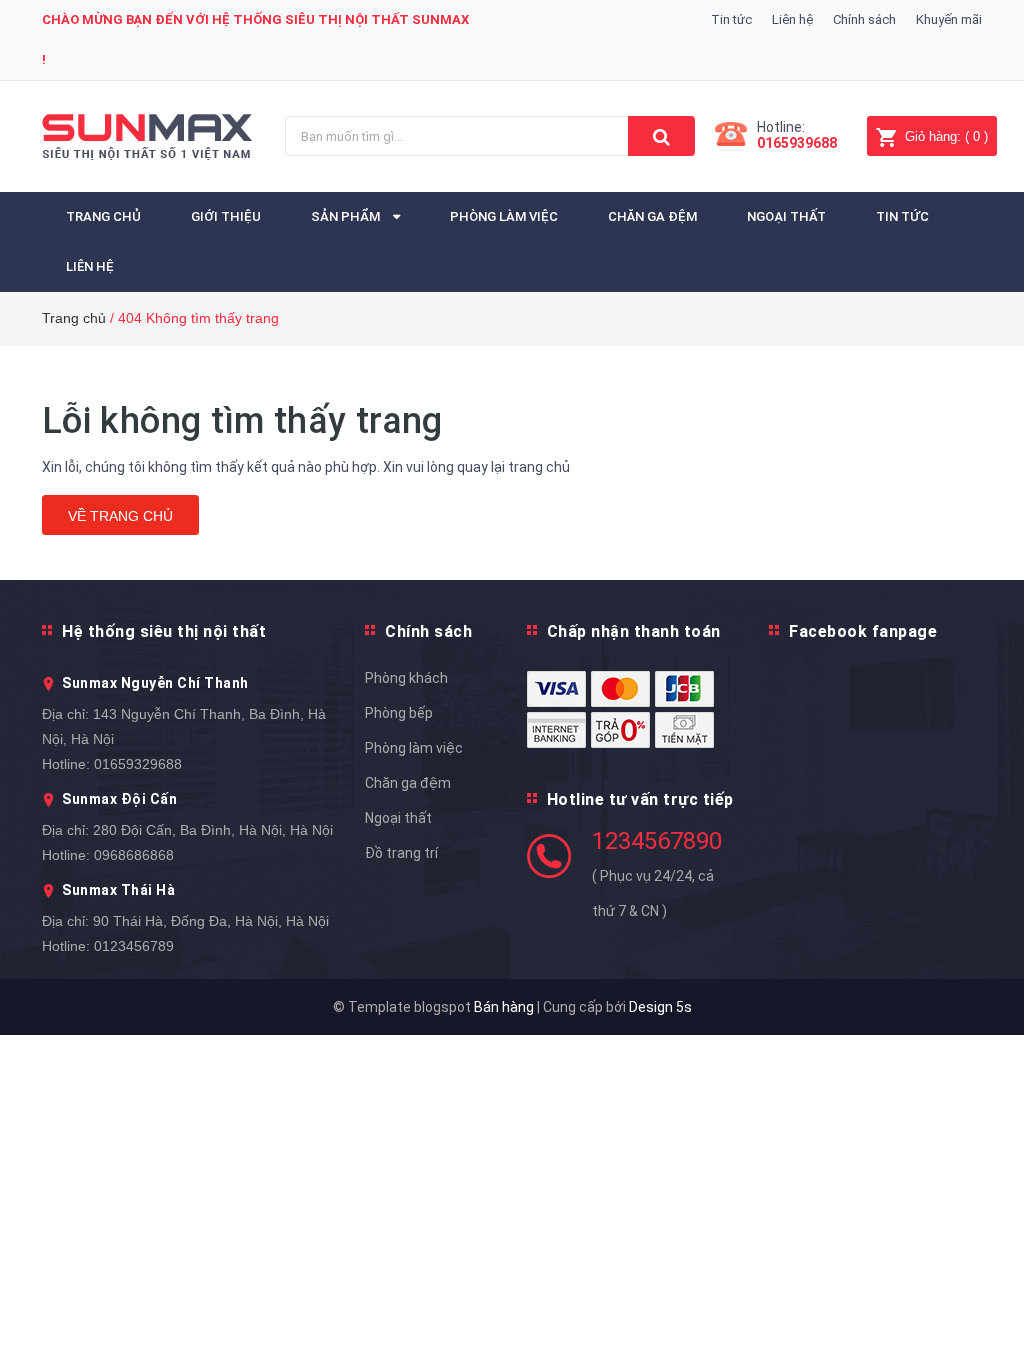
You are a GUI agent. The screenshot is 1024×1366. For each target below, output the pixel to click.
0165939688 (797, 143)
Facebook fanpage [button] (863, 631)
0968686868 (134, 855)
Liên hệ (792, 19)
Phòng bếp (399, 713)
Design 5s (660, 1007)
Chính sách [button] (428, 631)
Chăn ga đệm (408, 783)
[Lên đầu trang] (979, 1306)
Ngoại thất (398, 818)
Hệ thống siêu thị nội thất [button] (164, 631)
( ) (946, 136)
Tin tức (731, 19)
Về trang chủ (120, 516)
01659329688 (138, 764)
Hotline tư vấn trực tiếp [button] (640, 799)
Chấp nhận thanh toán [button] (634, 631)
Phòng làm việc (414, 748)
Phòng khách (406, 678)
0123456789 (134, 946)
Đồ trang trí (401, 853)
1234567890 (657, 841)
